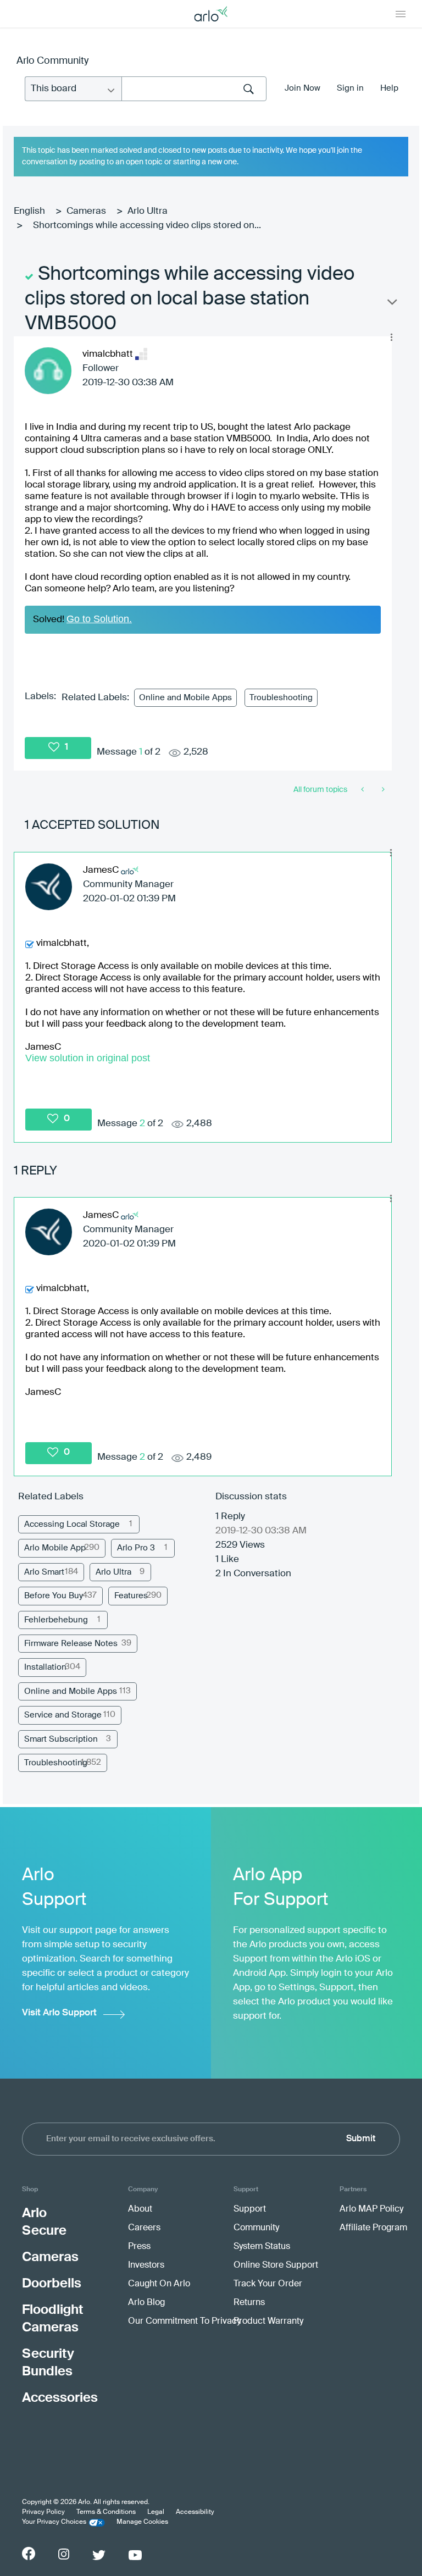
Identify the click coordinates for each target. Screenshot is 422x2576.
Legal (156, 2512)
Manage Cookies (142, 2522)
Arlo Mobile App (55, 1548)
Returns (249, 2303)
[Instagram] (64, 2554)
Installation (45, 1667)
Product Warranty (268, 2322)
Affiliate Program (373, 2228)
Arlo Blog (146, 2303)
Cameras (86, 211)
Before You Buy (54, 1596)
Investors (146, 2265)
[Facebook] (29, 2553)
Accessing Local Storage (72, 1524)
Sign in (350, 88)
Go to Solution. (99, 619)
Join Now (302, 88)
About (140, 2209)
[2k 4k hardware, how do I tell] (382, 790)
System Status (262, 2247)
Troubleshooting (281, 698)
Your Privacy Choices (54, 2522)
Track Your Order (268, 2284)
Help (389, 88)
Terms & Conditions (106, 2512)
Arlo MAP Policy (371, 2209)
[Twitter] (99, 2555)
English (29, 211)
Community (256, 2228)
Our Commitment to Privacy (184, 2322)
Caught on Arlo (159, 2284)
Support (250, 2209)
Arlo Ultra (148, 211)
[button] (391, 337)
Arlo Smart (44, 1572)
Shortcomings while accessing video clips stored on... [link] (147, 226)
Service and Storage (63, 1715)
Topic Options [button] (391, 304)
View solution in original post (88, 1058)
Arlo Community (52, 61)
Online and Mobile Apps (185, 698)
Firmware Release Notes (71, 1644)
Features (131, 1596)
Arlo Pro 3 (136, 1548)
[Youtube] (135, 2555)
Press (139, 2247)
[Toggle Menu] (401, 14)
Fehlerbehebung (56, 1620)
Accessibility (195, 2512)
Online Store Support (276, 2265)
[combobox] (194, 89)
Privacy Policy (43, 2512)
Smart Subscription (61, 1739)
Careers (144, 2228)
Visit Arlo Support (59, 2013)
